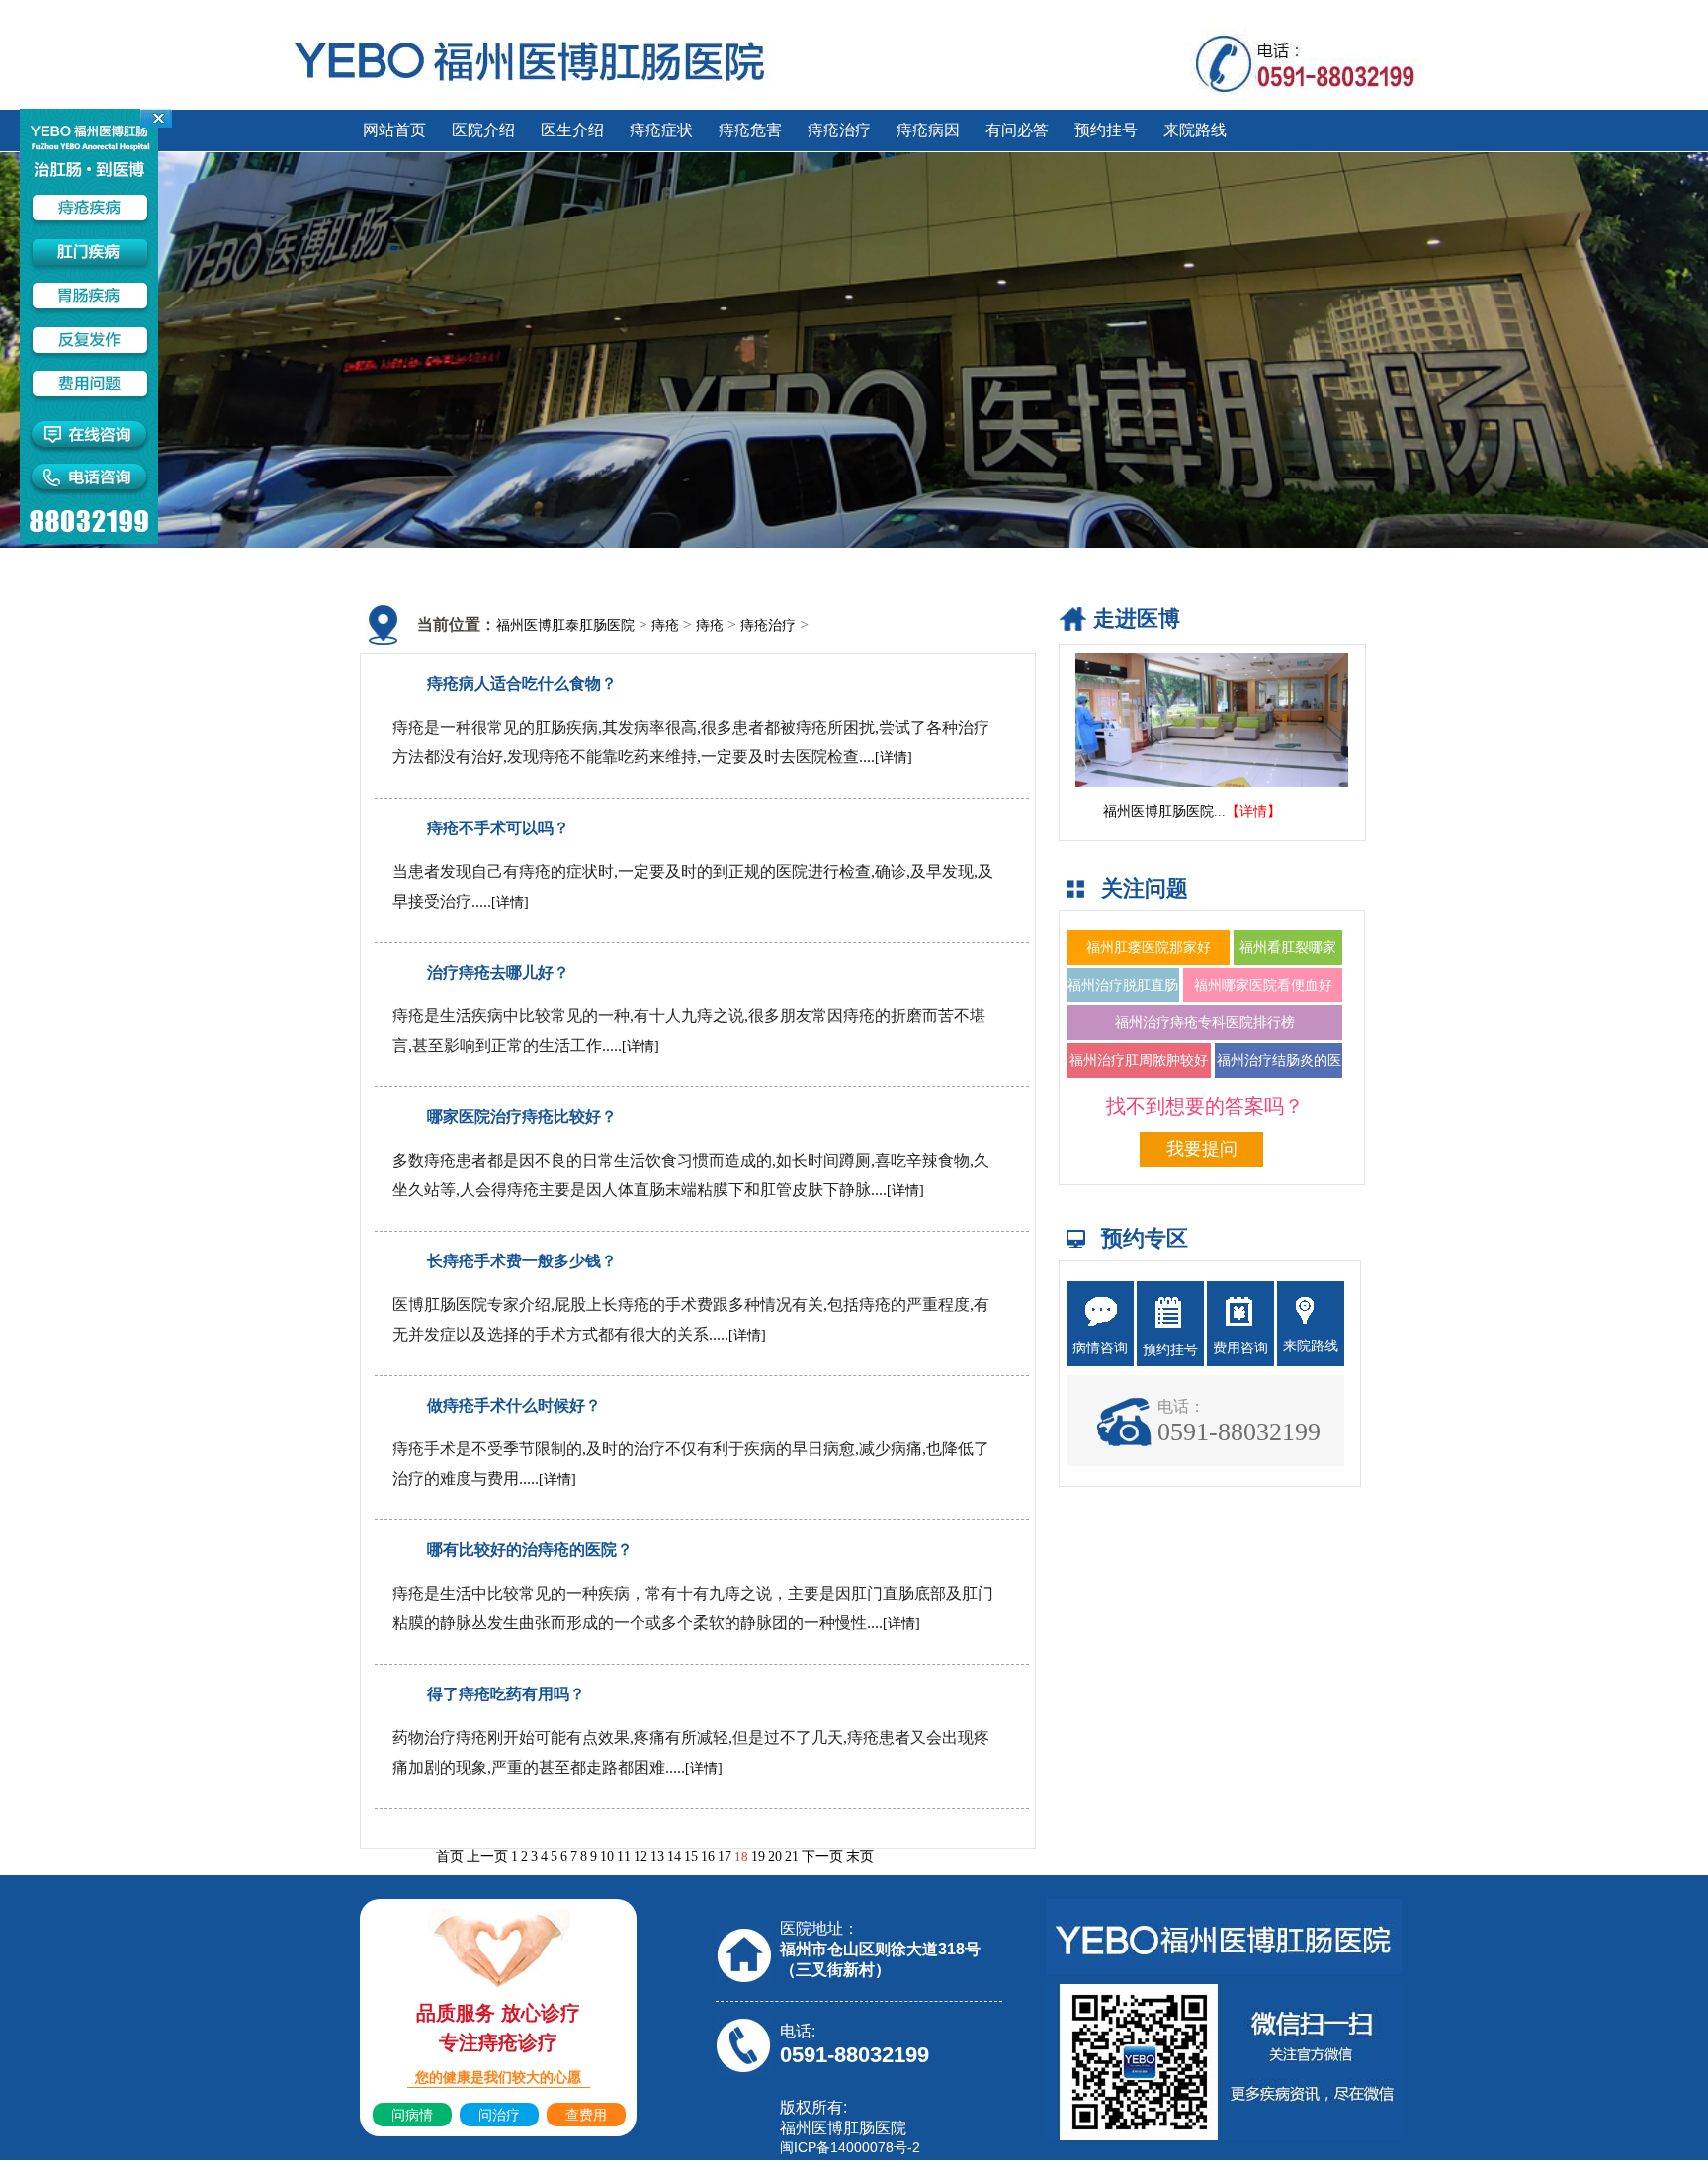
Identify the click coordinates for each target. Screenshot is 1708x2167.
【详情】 (1253, 811)
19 (758, 1856)
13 (657, 1856)
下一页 (822, 1856)
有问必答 (1017, 130)
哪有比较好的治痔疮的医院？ (530, 1550)
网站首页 (394, 130)
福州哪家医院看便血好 (1263, 985)
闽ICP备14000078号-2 (850, 2147)
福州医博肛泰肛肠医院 (565, 625)
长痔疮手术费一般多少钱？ (522, 1261)
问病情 (412, 2115)
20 (775, 1856)
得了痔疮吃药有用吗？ (506, 1694)
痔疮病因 (928, 130)
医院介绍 (483, 130)
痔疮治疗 (839, 130)
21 (792, 1856)
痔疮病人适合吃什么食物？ (522, 684)
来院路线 (1195, 130)
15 (691, 1856)
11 (624, 1856)
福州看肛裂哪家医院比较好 (1288, 965)
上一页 (487, 1856)
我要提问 (1202, 1149)
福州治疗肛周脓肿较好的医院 (1139, 1078)
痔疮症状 (661, 130)
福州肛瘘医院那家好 (1149, 948)
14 (674, 1856)
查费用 (586, 2115)
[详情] (894, 758)
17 (725, 1856)
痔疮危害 (750, 130)
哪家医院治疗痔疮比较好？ (522, 1117)
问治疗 (499, 2115)
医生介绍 (572, 130)
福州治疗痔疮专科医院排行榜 (1205, 1023)
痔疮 (665, 625)
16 (708, 1856)
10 (607, 1856)
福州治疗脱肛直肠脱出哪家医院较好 (1123, 1002)
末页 (860, 1856)
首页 (450, 1856)
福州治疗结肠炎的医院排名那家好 (1279, 1078)
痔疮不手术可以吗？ (498, 828)
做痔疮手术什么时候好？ (514, 1405)
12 (640, 1856)
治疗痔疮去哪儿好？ (498, 972)
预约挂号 (1106, 130)
